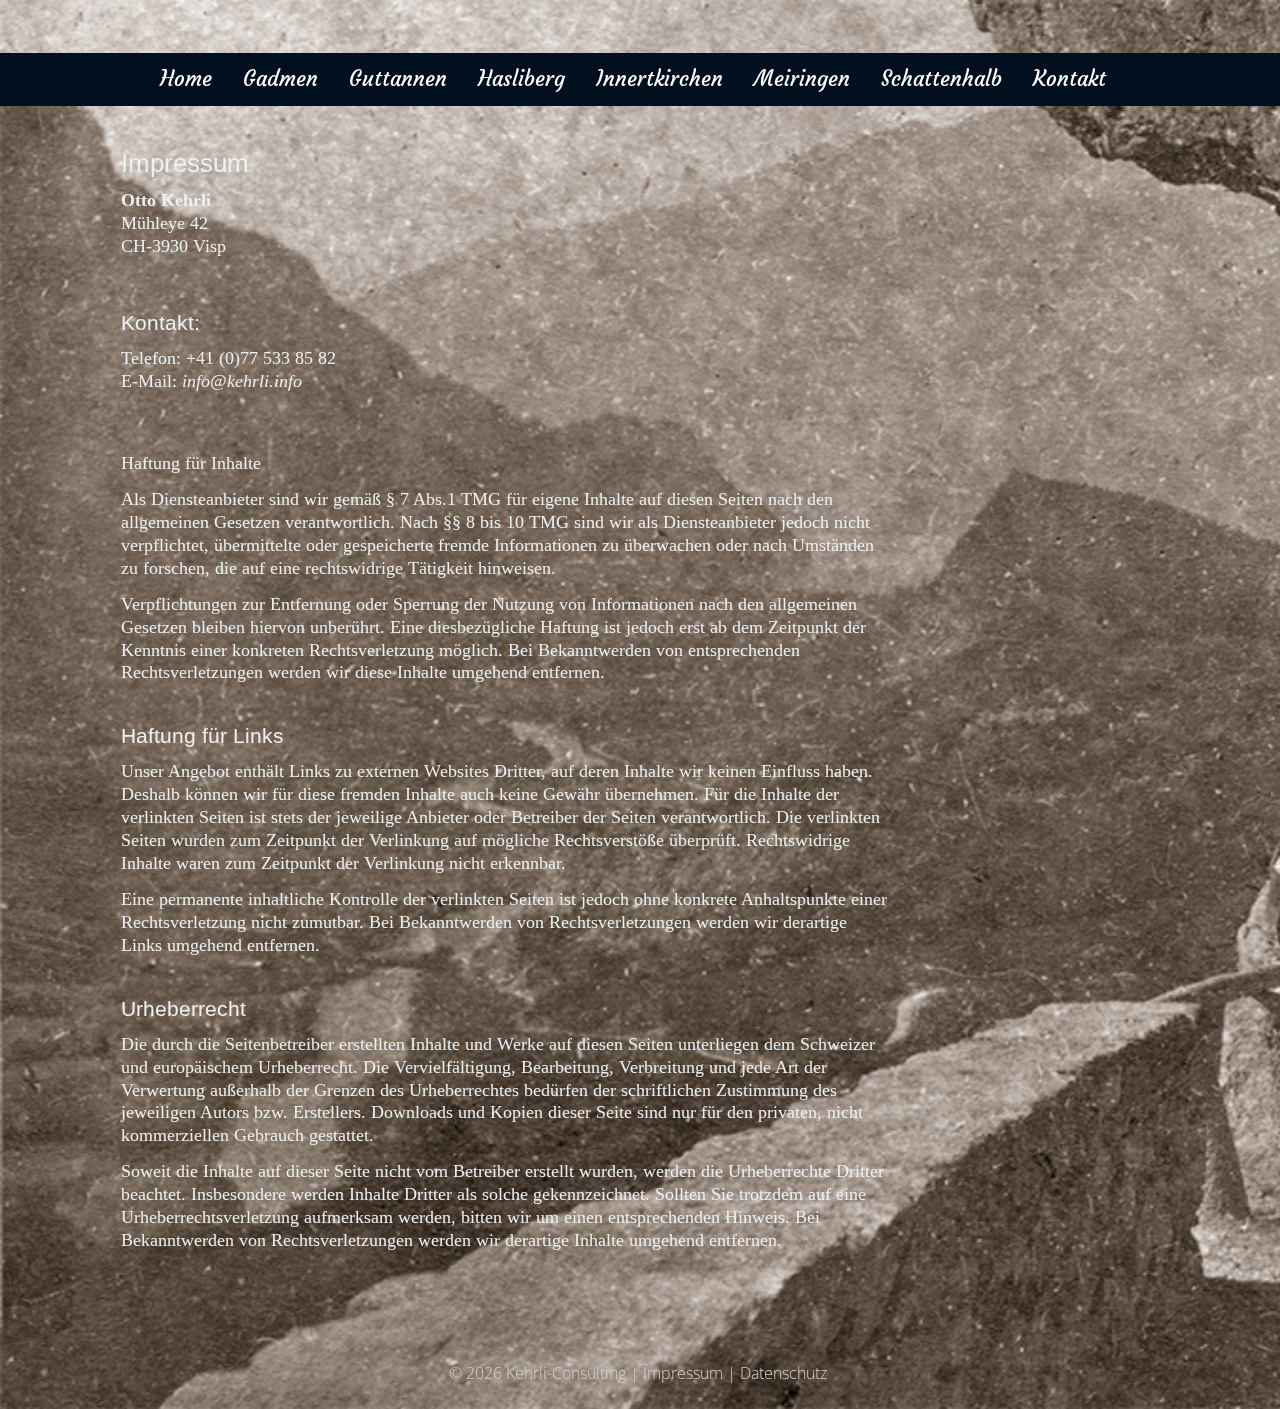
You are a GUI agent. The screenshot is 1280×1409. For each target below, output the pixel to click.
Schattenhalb (941, 79)
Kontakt (1069, 79)
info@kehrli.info (242, 381)
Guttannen (398, 79)
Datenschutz (783, 1373)
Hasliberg (521, 79)
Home (186, 79)
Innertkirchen (659, 79)
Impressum (683, 1373)
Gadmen (280, 79)
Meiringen (802, 79)
